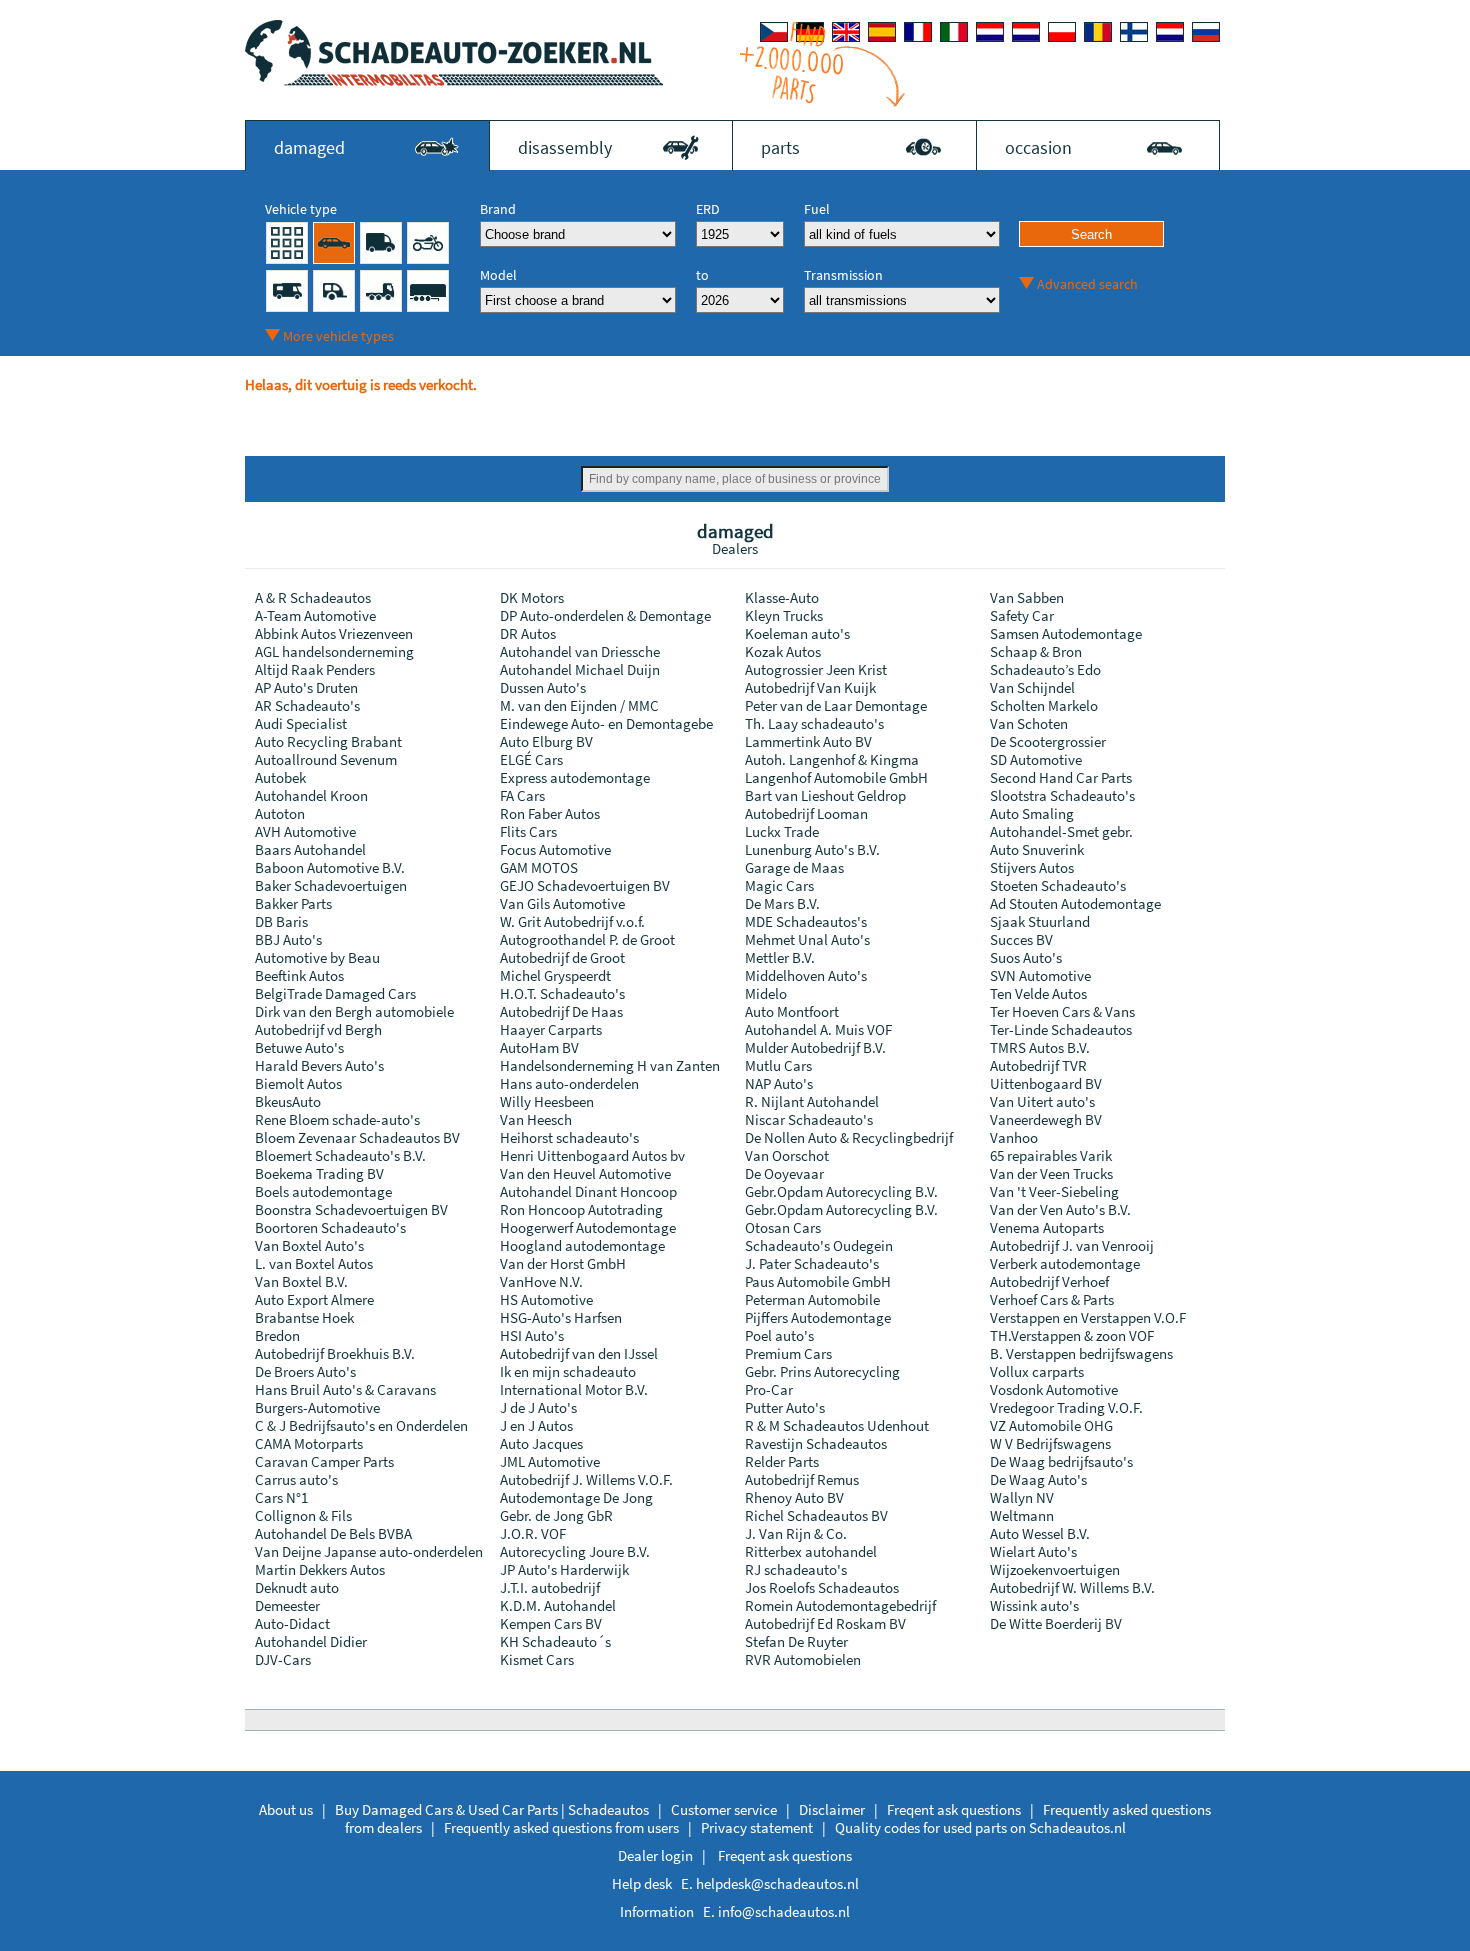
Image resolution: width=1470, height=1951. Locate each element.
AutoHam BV (539, 1047)
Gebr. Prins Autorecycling (822, 1371)
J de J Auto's (538, 1407)
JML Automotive (550, 1461)
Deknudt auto (297, 1587)
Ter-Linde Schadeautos (1061, 1029)
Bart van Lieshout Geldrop (825, 795)
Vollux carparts (1037, 1371)
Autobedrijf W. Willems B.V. (1072, 1587)
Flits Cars (528, 831)
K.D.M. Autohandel (558, 1605)
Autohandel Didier (311, 1641)
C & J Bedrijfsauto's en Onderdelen (361, 1425)
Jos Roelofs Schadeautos (822, 1587)
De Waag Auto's (1038, 1479)
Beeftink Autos (299, 975)
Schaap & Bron (1036, 651)
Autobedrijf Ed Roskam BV (825, 1623)
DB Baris (281, 921)
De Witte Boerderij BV (1056, 1623)
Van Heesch (536, 1119)
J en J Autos (536, 1425)
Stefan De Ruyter (796, 1641)
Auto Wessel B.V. (1040, 1533)
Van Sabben (1027, 597)
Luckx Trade (782, 831)
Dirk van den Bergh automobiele (354, 1011)
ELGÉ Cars (531, 759)
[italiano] (954, 32)
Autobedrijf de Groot (562, 957)
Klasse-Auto (782, 597)
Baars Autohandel (310, 849)
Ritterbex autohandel (811, 1551)
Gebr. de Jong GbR (556, 1515)
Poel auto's (779, 1335)
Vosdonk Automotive (1054, 1389)
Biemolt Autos (298, 1083)
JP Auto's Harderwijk (564, 1569)
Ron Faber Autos (550, 813)
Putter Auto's (785, 1407)
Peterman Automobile (812, 1299)
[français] (918, 32)
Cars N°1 (281, 1497)
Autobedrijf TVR (1038, 1065)
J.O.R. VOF (533, 1533)
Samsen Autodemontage (1066, 633)
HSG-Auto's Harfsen (561, 1317)
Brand (498, 209)
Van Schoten (1029, 723)
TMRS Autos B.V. (1040, 1047)
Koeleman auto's (797, 633)
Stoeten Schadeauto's (1058, 885)
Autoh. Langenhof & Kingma (832, 759)
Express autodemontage (575, 777)
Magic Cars (779, 885)
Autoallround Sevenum (326, 759)
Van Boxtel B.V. (301, 1281)
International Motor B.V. (574, 1389)
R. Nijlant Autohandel (812, 1101)
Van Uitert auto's (1042, 1101)
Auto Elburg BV (546, 741)
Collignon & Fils (303, 1515)
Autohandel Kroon (311, 795)
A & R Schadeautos (313, 597)
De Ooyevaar (784, 1173)
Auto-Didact (292, 1623)
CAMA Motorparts (309, 1443)
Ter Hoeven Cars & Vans (1062, 1011)
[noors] (1026, 32)
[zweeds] (1170, 32)
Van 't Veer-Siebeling (1054, 1191)
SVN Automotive (1040, 975)
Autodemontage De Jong (576, 1497)
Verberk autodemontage (1065, 1263)
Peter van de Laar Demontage (836, 705)
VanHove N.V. (541, 1281)
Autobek (280, 777)
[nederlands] (990, 32)
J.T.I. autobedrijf (550, 1587)
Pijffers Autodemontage (818, 1317)
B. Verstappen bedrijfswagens (1081, 1353)
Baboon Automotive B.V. (330, 867)
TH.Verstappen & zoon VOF (1072, 1335)
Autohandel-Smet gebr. (1061, 831)
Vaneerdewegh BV (1046, 1119)
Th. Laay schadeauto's (814, 723)
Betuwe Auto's (299, 1047)
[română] (1098, 32)
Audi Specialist (301, 723)
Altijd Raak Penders (315, 669)
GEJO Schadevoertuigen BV (585, 885)
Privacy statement (757, 1827)
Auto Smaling (1032, 813)
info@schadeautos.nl (784, 1911)
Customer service (724, 1809)
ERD (708, 209)
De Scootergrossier (1048, 741)
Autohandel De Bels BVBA (333, 1533)
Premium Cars (788, 1353)
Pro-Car (769, 1389)
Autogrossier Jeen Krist (816, 669)
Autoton (280, 813)
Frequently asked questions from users (561, 1827)
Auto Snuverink (1037, 849)
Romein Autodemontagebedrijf (840, 1605)
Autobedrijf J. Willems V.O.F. (586, 1479)
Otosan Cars (783, 1227)
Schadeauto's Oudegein (819, 1245)
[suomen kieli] (1134, 32)
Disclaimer (832, 1809)
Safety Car (1022, 615)
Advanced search (1087, 284)
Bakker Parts (293, 903)
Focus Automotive (555, 849)
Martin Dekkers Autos (320, 1569)
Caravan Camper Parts (324, 1461)
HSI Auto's (532, 1335)
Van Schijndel (1032, 687)
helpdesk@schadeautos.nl (777, 1883)
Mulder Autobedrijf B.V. (815, 1047)
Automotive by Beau (317, 957)
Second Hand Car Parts (1061, 777)
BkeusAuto (288, 1101)
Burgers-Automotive (317, 1407)
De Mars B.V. (782, 903)
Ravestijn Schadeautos (816, 1443)
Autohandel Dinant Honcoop (588, 1191)
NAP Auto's (779, 1083)
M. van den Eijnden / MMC (579, 705)
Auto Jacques (541, 1443)
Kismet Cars (537, 1659)
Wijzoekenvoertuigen (1055, 1569)
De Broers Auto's (305, 1371)
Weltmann (1022, 1515)
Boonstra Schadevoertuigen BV (351, 1209)
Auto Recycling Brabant (328, 741)
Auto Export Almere (314, 1299)
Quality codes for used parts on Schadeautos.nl (980, 1827)
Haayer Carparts (551, 1029)
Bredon (277, 1335)
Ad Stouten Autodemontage (1075, 903)
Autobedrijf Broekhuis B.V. (335, 1353)
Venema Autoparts (1047, 1227)
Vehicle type (301, 209)
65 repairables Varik (1051, 1155)
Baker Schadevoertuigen (331, 885)
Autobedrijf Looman (806, 813)
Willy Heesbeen (547, 1101)
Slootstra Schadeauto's (1062, 795)
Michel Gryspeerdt (555, 975)
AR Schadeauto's (307, 705)
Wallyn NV (1022, 1497)
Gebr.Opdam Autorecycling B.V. (841, 1191)
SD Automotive (1036, 759)
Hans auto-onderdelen (569, 1083)
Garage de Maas (794, 867)
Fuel (817, 209)
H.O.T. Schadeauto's (562, 993)
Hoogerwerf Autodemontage (588, 1227)
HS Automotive (546, 1299)
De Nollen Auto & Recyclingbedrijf (849, 1137)
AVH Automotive (305, 831)
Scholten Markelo (1044, 705)
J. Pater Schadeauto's (812, 1263)
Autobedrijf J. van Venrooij (1072, 1245)
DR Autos (528, 633)
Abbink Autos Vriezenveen (334, 633)
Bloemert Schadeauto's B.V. (340, 1155)
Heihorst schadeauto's (569, 1137)
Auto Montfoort (792, 1011)
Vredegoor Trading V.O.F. (1066, 1407)
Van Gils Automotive (562, 903)
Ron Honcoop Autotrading (581, 1209)
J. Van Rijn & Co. (796, 1533)
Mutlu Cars (778, 1065)
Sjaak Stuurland (1040, 921)
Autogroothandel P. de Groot (587, 939)
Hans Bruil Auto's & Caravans (345, 1389)
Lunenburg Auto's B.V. (812, 849)
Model (498, 275)
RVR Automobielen (803, 1659)
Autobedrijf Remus (802, 1479)
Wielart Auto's (1033, 1551)
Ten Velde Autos (1038, 993)
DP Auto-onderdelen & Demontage (605, 615)
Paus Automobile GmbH (818, 1281)
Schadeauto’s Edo (1045, 669)
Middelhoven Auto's (806, 975)
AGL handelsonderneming (334, 651)
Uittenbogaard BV (1046, 1083)
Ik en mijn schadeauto (568, 1371)
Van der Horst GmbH (563, 1263)
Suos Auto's (1026, 957)
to (702, 275)
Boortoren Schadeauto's (330, 1227)
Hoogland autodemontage (582, 1245)
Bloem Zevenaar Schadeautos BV (357, 1137)
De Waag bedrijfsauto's (1061, 1461)
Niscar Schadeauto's (809, 1119)
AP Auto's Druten (306, 687)
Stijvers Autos (1032, 867)
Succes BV (1021, 939)
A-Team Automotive (315, 615)
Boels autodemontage (323, 1191)
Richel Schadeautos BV (816, 1515)
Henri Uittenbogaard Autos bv (592, 1155)
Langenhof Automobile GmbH (836, 777)
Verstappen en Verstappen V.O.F (1088, 1317)
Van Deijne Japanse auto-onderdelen (369, 1551)
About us (286, 1809)
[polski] (1062, 32)
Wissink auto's (1034, 1605)
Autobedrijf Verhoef (1049, 1281)
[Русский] (1206, 32)
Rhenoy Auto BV (794, 1497)
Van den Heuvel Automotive (585, 1173)
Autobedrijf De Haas (561, 1011)
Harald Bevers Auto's (319, 1065)
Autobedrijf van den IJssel (579, 1353)
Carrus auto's (296, 1479)
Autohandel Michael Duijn (580, 669)
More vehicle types (338, 336)
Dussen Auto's (543, 687)
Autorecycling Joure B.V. (575, 1551)
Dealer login (655, 1855)
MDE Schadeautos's (806, 921)
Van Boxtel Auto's (309, 1245)
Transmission (843, 275)
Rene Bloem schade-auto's (337, 1119)
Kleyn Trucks (784, 615)
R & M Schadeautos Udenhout (837, 1425)
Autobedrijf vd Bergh (318, 1029)
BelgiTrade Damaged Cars (335, 993)
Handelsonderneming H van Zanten (610, 1065)
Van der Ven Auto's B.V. (1060, 1209)
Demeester (287, 1605)
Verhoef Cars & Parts (1052, 1299)
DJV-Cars (283, 1659)
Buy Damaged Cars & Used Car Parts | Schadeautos (492, 1809)
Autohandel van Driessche (580, 651)
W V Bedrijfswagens (1050, 1443)
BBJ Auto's (288, 939)
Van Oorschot (787, 1155)
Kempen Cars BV (551, 1623)
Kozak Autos (783, 651)
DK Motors (532, 597)
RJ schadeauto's (796, 1569)
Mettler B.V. (780, 957)
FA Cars (522, 795)
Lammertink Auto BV (808, 741)
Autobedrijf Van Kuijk (810, 687)
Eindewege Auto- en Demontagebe (606, 723)
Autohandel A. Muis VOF (818, 1029)
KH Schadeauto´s (555, 1641)
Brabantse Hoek (304, 1317)
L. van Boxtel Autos (314, 1263)
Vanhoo (1014, 1137)
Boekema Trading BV (319, 1173)
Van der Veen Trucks (1051, 1173)
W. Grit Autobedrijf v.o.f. (572, 921)
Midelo (766, 993)
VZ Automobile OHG (1051, 1425)
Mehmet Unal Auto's (807, 939)
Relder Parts (782, 1461)
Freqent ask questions (954, 1809)
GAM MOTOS (539, 867)
